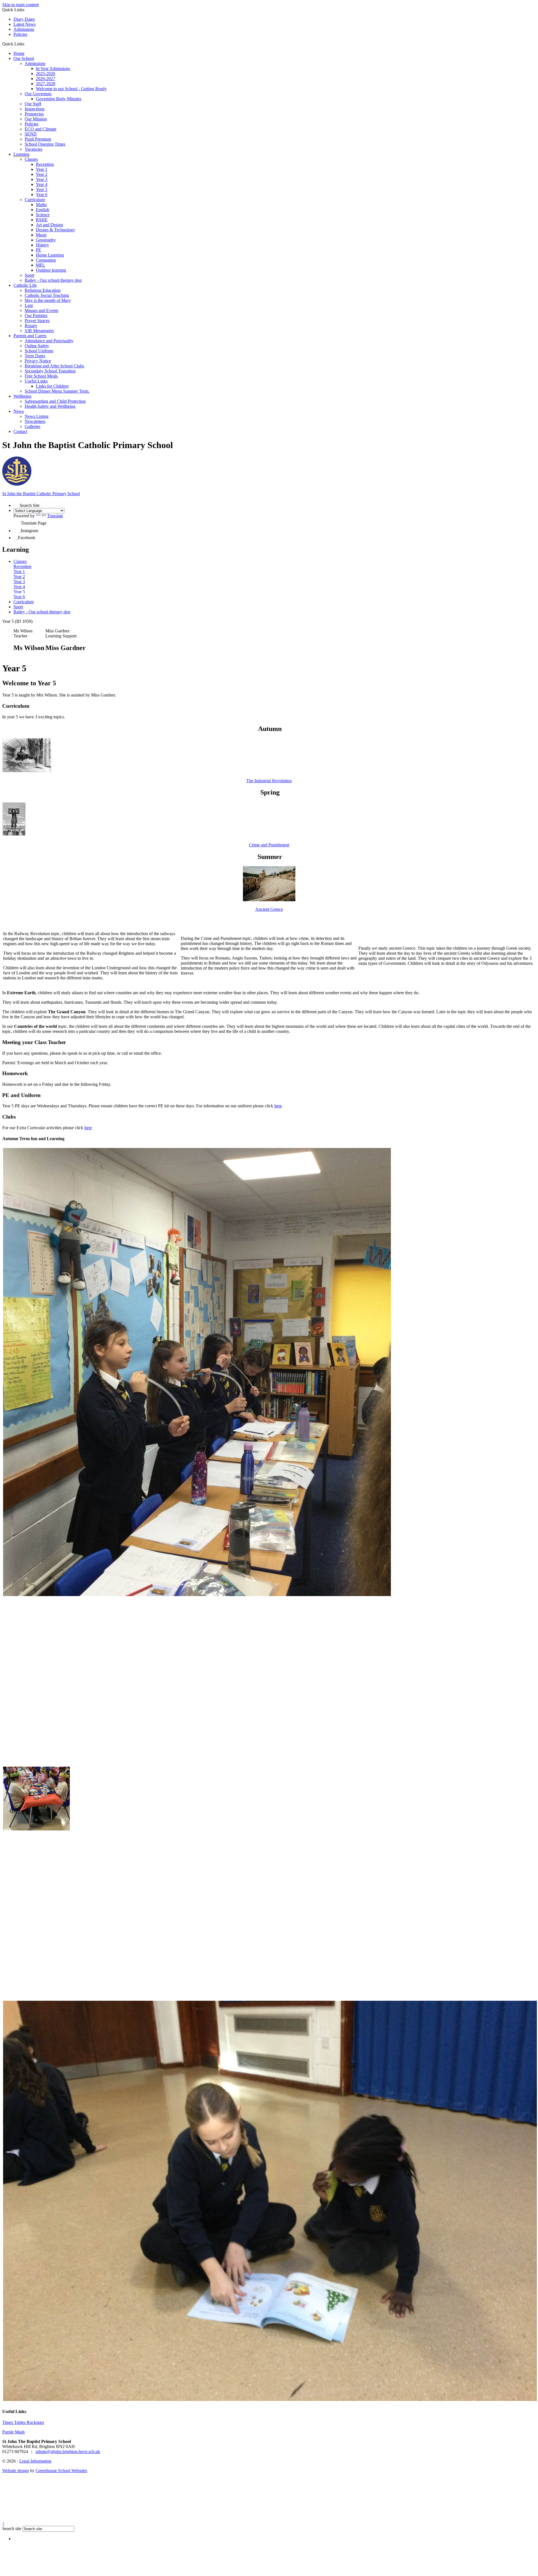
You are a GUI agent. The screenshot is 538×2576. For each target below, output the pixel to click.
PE (39, 250)
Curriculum (35, 200)
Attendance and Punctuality (49, 341)
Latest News (25, 24)
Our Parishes (36, 315)
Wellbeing (22, 396)
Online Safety (37, 346)
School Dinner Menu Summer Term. (57, 391)
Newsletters (35, 421)
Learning (21, 154)
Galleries (33, 426)
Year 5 (42, 189)
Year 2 (42, 174)
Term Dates (35, 356)
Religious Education (43, 290)
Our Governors (38, 94)
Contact (20, 431)
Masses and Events (41, 310)
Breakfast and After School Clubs (54, 366)
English (43, 210)
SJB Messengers (39, 331)
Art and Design (49, 225)
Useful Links (36, 381)
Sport (29, 275)
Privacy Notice (38, 361)
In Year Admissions (53, 68)
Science (43, 215)
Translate (55, 516)
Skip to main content (20, 5)
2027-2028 (46, 84)
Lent (29, 305)
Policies (20, 34)
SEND (31, 134)
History (42, 245)
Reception (45, 164)
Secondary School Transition (50, 371)
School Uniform (39, 351)
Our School (24, 58)
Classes (31, 159)
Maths (41, 205)
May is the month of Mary (48, 300)
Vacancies (33, 149)
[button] (26, 44)
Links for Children (52, 386)
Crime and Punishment (269, 845)
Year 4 (42, 184)
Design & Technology (55, 230)
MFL (40, 265)
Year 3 (42, 179)
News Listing (37, 416)
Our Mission (36, 119)
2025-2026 (46, 74)
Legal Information (35, 2461)
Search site (12, 2529)
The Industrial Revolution (269, 781)
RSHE (42, 220)
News (19, 411)
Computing (46, 260)
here (278, 1106)
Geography (46, 240)
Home (19, 53)
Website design (16, 2471)
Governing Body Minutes (59, 99)
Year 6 (42, 195)
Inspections (35, 109)
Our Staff (33, 104)
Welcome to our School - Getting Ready (71, 89)
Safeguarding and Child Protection (55, 401)
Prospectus (34, 114)
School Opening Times (45, 144)
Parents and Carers (30, 336)
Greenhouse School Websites (61, 2471)
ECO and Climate (40, 129)
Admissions (24, 29)
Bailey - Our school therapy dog (53, 280)
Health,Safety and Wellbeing (50, 406)
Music (41, 235)
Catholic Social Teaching (47, 295)
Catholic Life (25, 285)
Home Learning (50, 255)
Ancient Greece (269, 909)
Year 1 (42, 169)
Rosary (31, 326)
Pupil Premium (38, 139)
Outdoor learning (51, 270)
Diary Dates (24, 19)
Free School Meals (41, 376)
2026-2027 (46, 79)
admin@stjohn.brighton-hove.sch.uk (68, 2452)
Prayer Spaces (37, 321)
